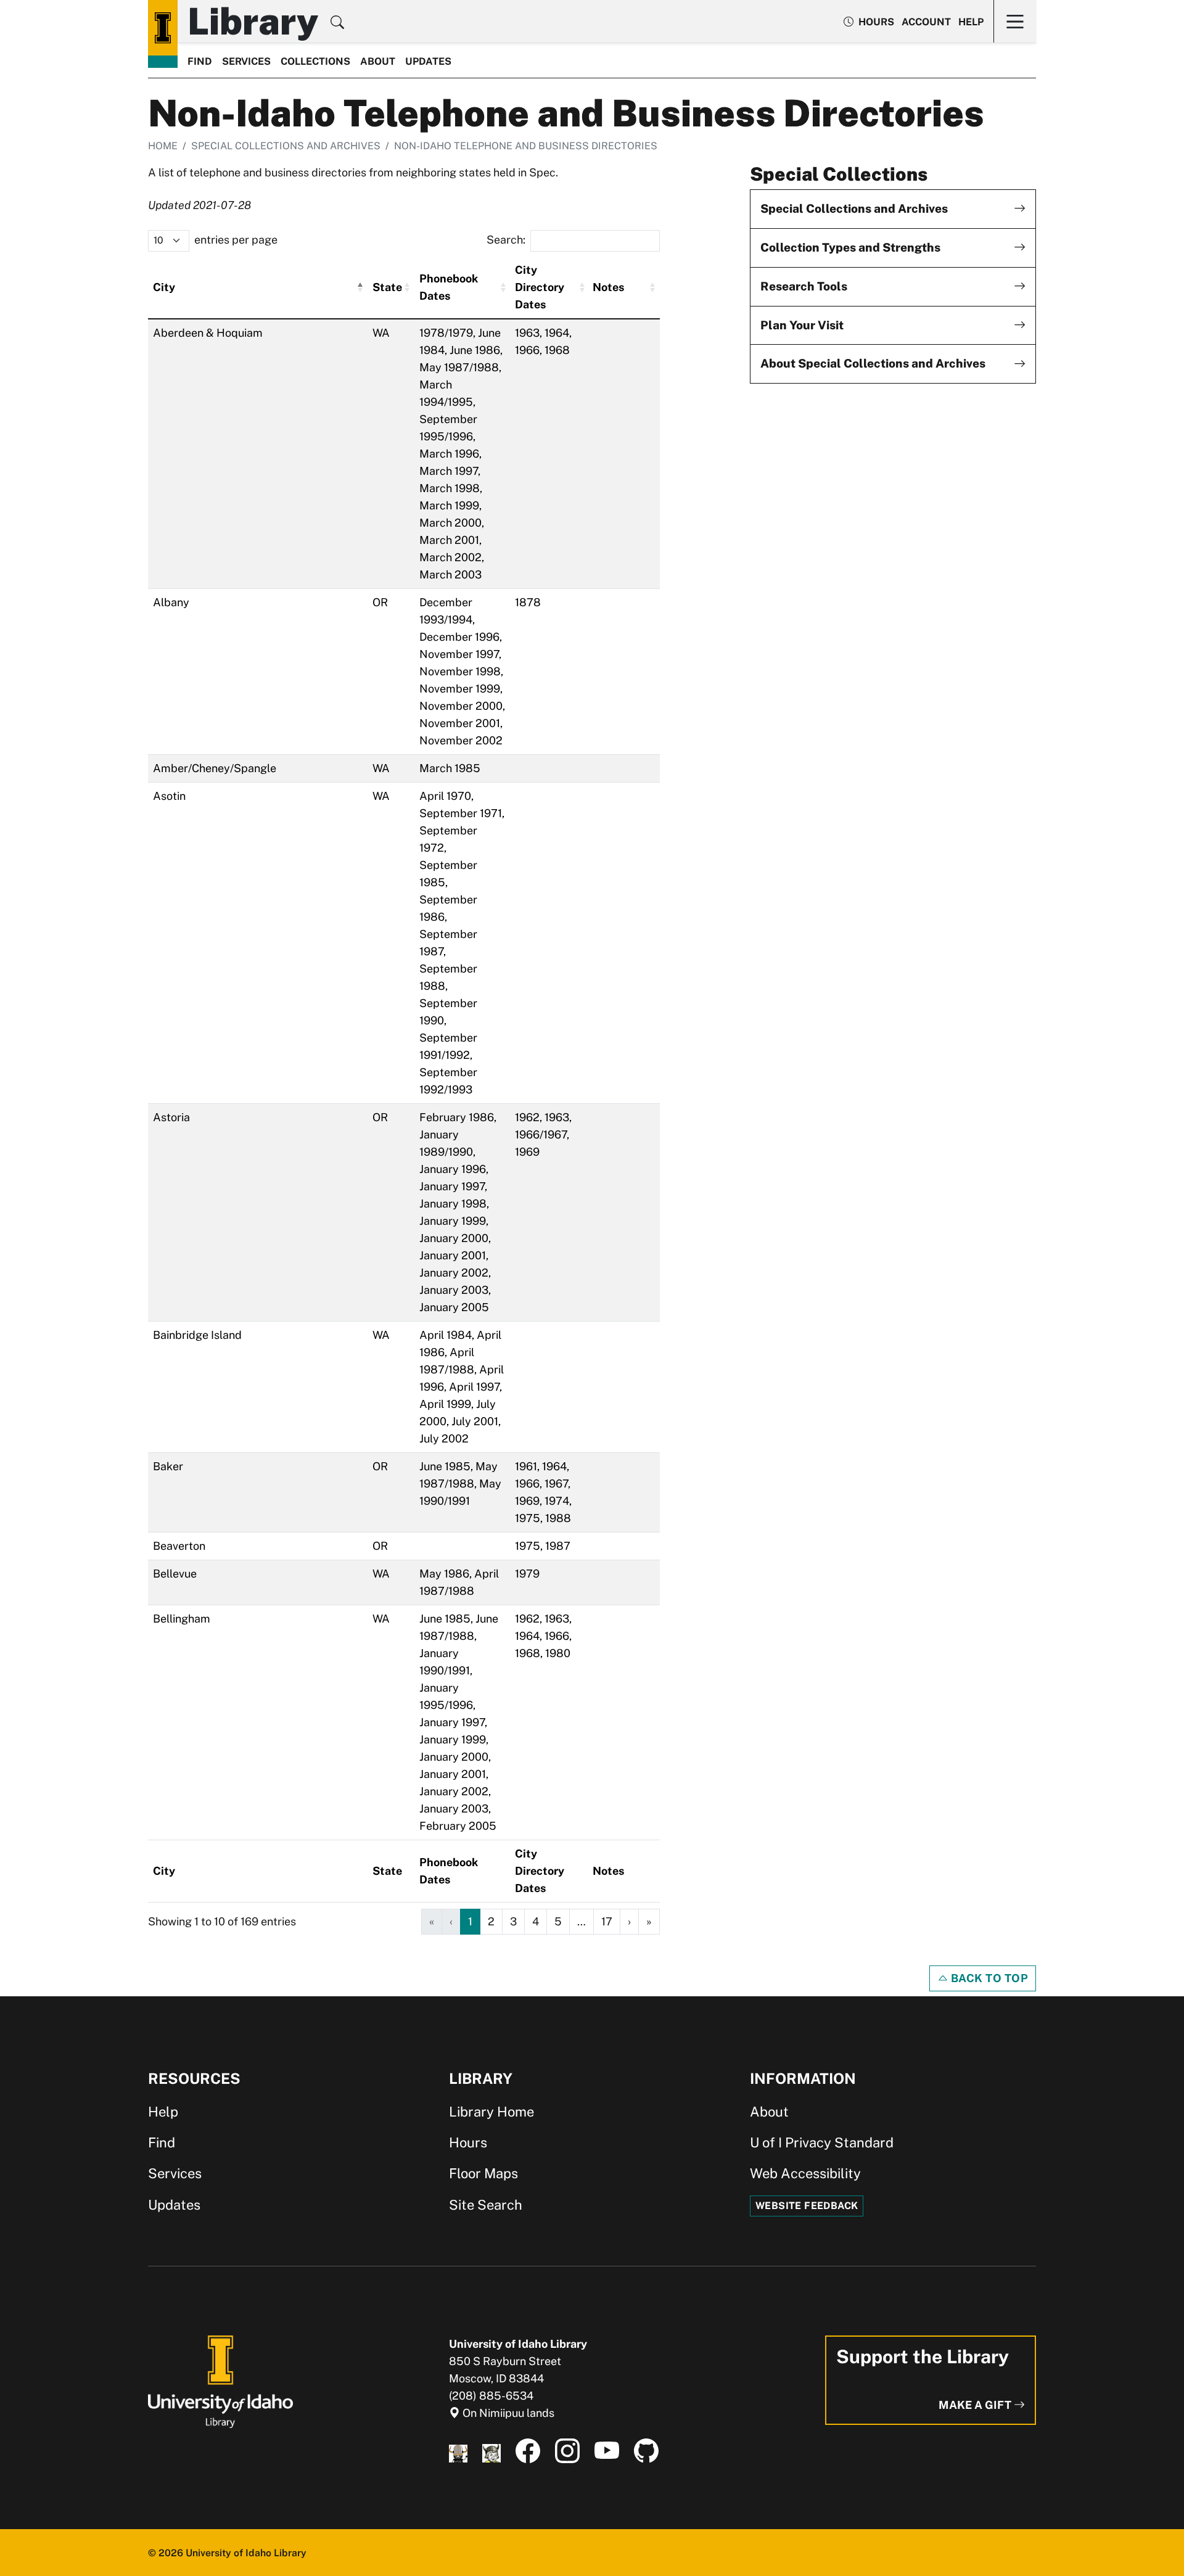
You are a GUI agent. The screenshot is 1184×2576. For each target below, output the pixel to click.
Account (926, 22)
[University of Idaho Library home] (163, 28)
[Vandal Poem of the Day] (458, 2451)
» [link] (649, 1921)
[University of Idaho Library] (220, 2381)
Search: (506, 240)
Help (971, 22)
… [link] (582, 1921)
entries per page (236, 240)
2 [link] (491, 1921)
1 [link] (470, 1921)
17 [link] (607, 1921)
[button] (360, 287)
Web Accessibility (805, 2173)
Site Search (486, 2205)
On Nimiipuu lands (507, 2413)
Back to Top (988, 1978)
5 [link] (558, 1921)
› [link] (629, 1921)
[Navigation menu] (1015, 21)
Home (163, 146)
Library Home (491, 2112)
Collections (315, 61)
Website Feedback (807, 2206)
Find (200, 61)
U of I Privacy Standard (822, 2142)
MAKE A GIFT (976, 2405)
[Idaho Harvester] (491, 2451)
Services (246, 61)
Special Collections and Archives (286, 146)
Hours (468, 2142)
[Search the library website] (337, 24)
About (378, 61)
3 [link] (513, 1921)
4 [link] (536, 1921)
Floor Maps (483, 2173)
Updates (428, 61)
